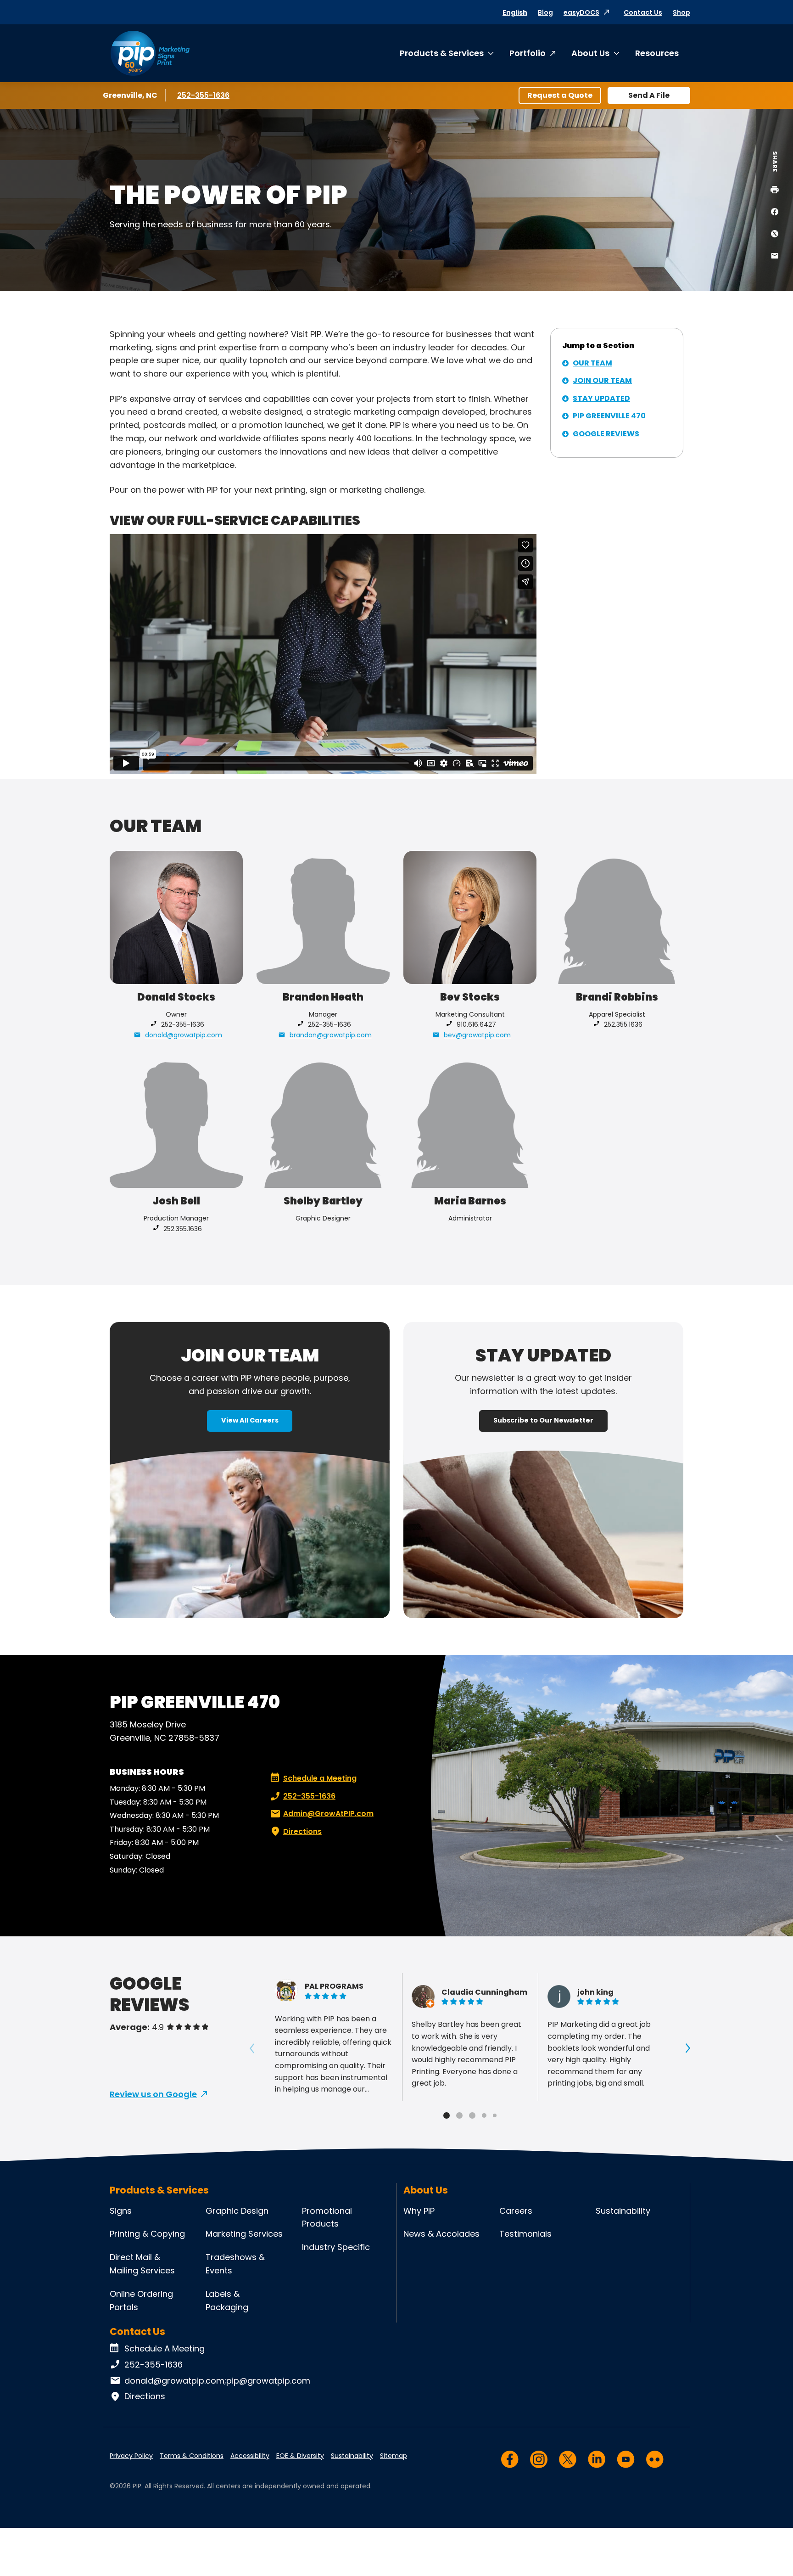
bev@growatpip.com (477, 1035)
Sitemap (394, 2456)
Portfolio (528, 53)
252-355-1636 (204, 95)
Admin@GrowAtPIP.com (328, 1814)
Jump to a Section (598, 346)
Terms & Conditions (192, 2456)
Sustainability (623, 2211)
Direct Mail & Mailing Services (142, 2264)
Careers (516, 2211)
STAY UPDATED (601, 398)
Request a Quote (560, 95)
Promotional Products (327, 2217)
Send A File (649, 95)
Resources (657, 53)
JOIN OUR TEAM (602, 380)
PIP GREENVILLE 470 (609, 416)
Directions (302, 1831)
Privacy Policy (131, 2456)
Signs (121, 2211)
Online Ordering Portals (141, 2300)
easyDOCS (581, 12)
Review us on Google (153, 2094)
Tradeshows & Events (235, 2264)
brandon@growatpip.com (331, 1035)
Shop (681, 12)
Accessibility (250, 2456)
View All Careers (250, 1420)
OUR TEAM (592, 363)
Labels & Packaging (227, 2300)
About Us (590, 53)
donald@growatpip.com (184, 1035)
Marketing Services (244, 2234)
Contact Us (643, 12)
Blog (545, 12)
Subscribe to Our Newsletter (543, 1420)
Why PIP (419, 2211)
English (515, 12)
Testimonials (525, 2234)
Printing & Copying (147, 2234)
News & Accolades (441, 2234)
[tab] (447, 2115)
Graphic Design (237, 2211)
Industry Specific (336, 2247)
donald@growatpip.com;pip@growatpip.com (217, 2381)
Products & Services (442, 53)
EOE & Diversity (300, 2456)
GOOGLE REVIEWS (606, 434)
